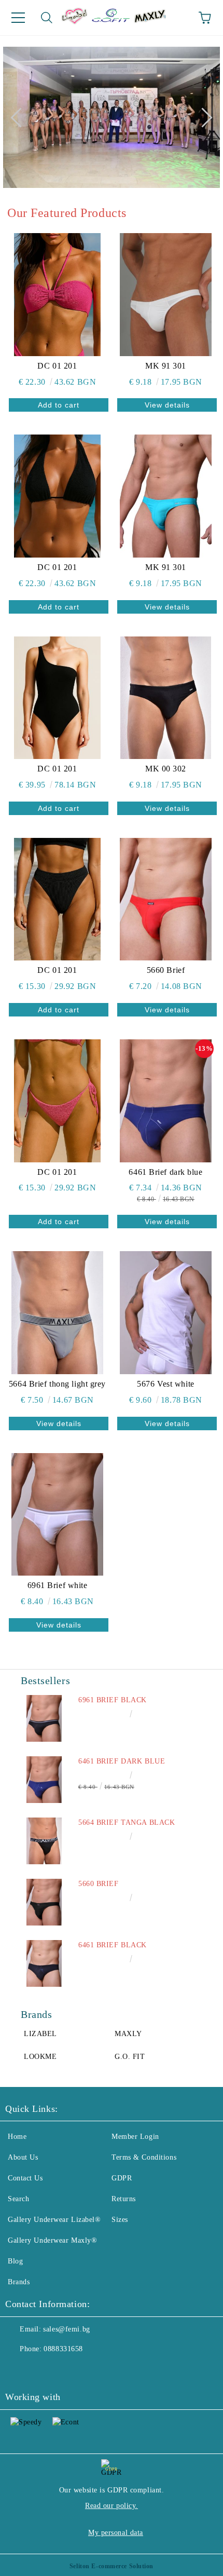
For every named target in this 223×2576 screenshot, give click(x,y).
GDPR (122, 2178)
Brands (19, 2282)
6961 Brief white (58, 1585)
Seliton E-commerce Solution (112, 2566)
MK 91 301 (166, 366)
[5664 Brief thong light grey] (57, 1312)
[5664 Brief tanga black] (44, 1841)
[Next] (202, 117)
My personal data (116, 2533)
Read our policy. (112, 2506)
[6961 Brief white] (57, 1514)
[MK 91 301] (166, 294)
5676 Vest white (165, 1384)
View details (167, 405)
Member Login (135, 2137)
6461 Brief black (113, 1945)
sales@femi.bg (66, 2329)
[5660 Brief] (166, 899)
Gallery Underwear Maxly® (52, 2240)
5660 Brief (166, 970)
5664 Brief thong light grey (57, 1384)
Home (17, 2137)
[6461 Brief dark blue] (166, 1101)
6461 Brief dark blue (165, 1172)
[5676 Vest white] (166, 1312)
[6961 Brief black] (44, 1718)
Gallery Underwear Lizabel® (54, 2220)
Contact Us (25, 2178)
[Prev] (20, 117)
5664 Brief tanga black (127, 1822)
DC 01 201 (57, 366)
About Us (23, 2157)
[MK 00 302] (166, 698)
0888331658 (63, 2349)
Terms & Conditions (144, 2157)
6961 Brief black (113, 1700)
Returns (124, 2199)
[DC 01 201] (57, 294)
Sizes (120, 2220)
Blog (15, 2261)
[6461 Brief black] (44, 1963)
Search (18, 2199)
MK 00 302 (166, 769)
